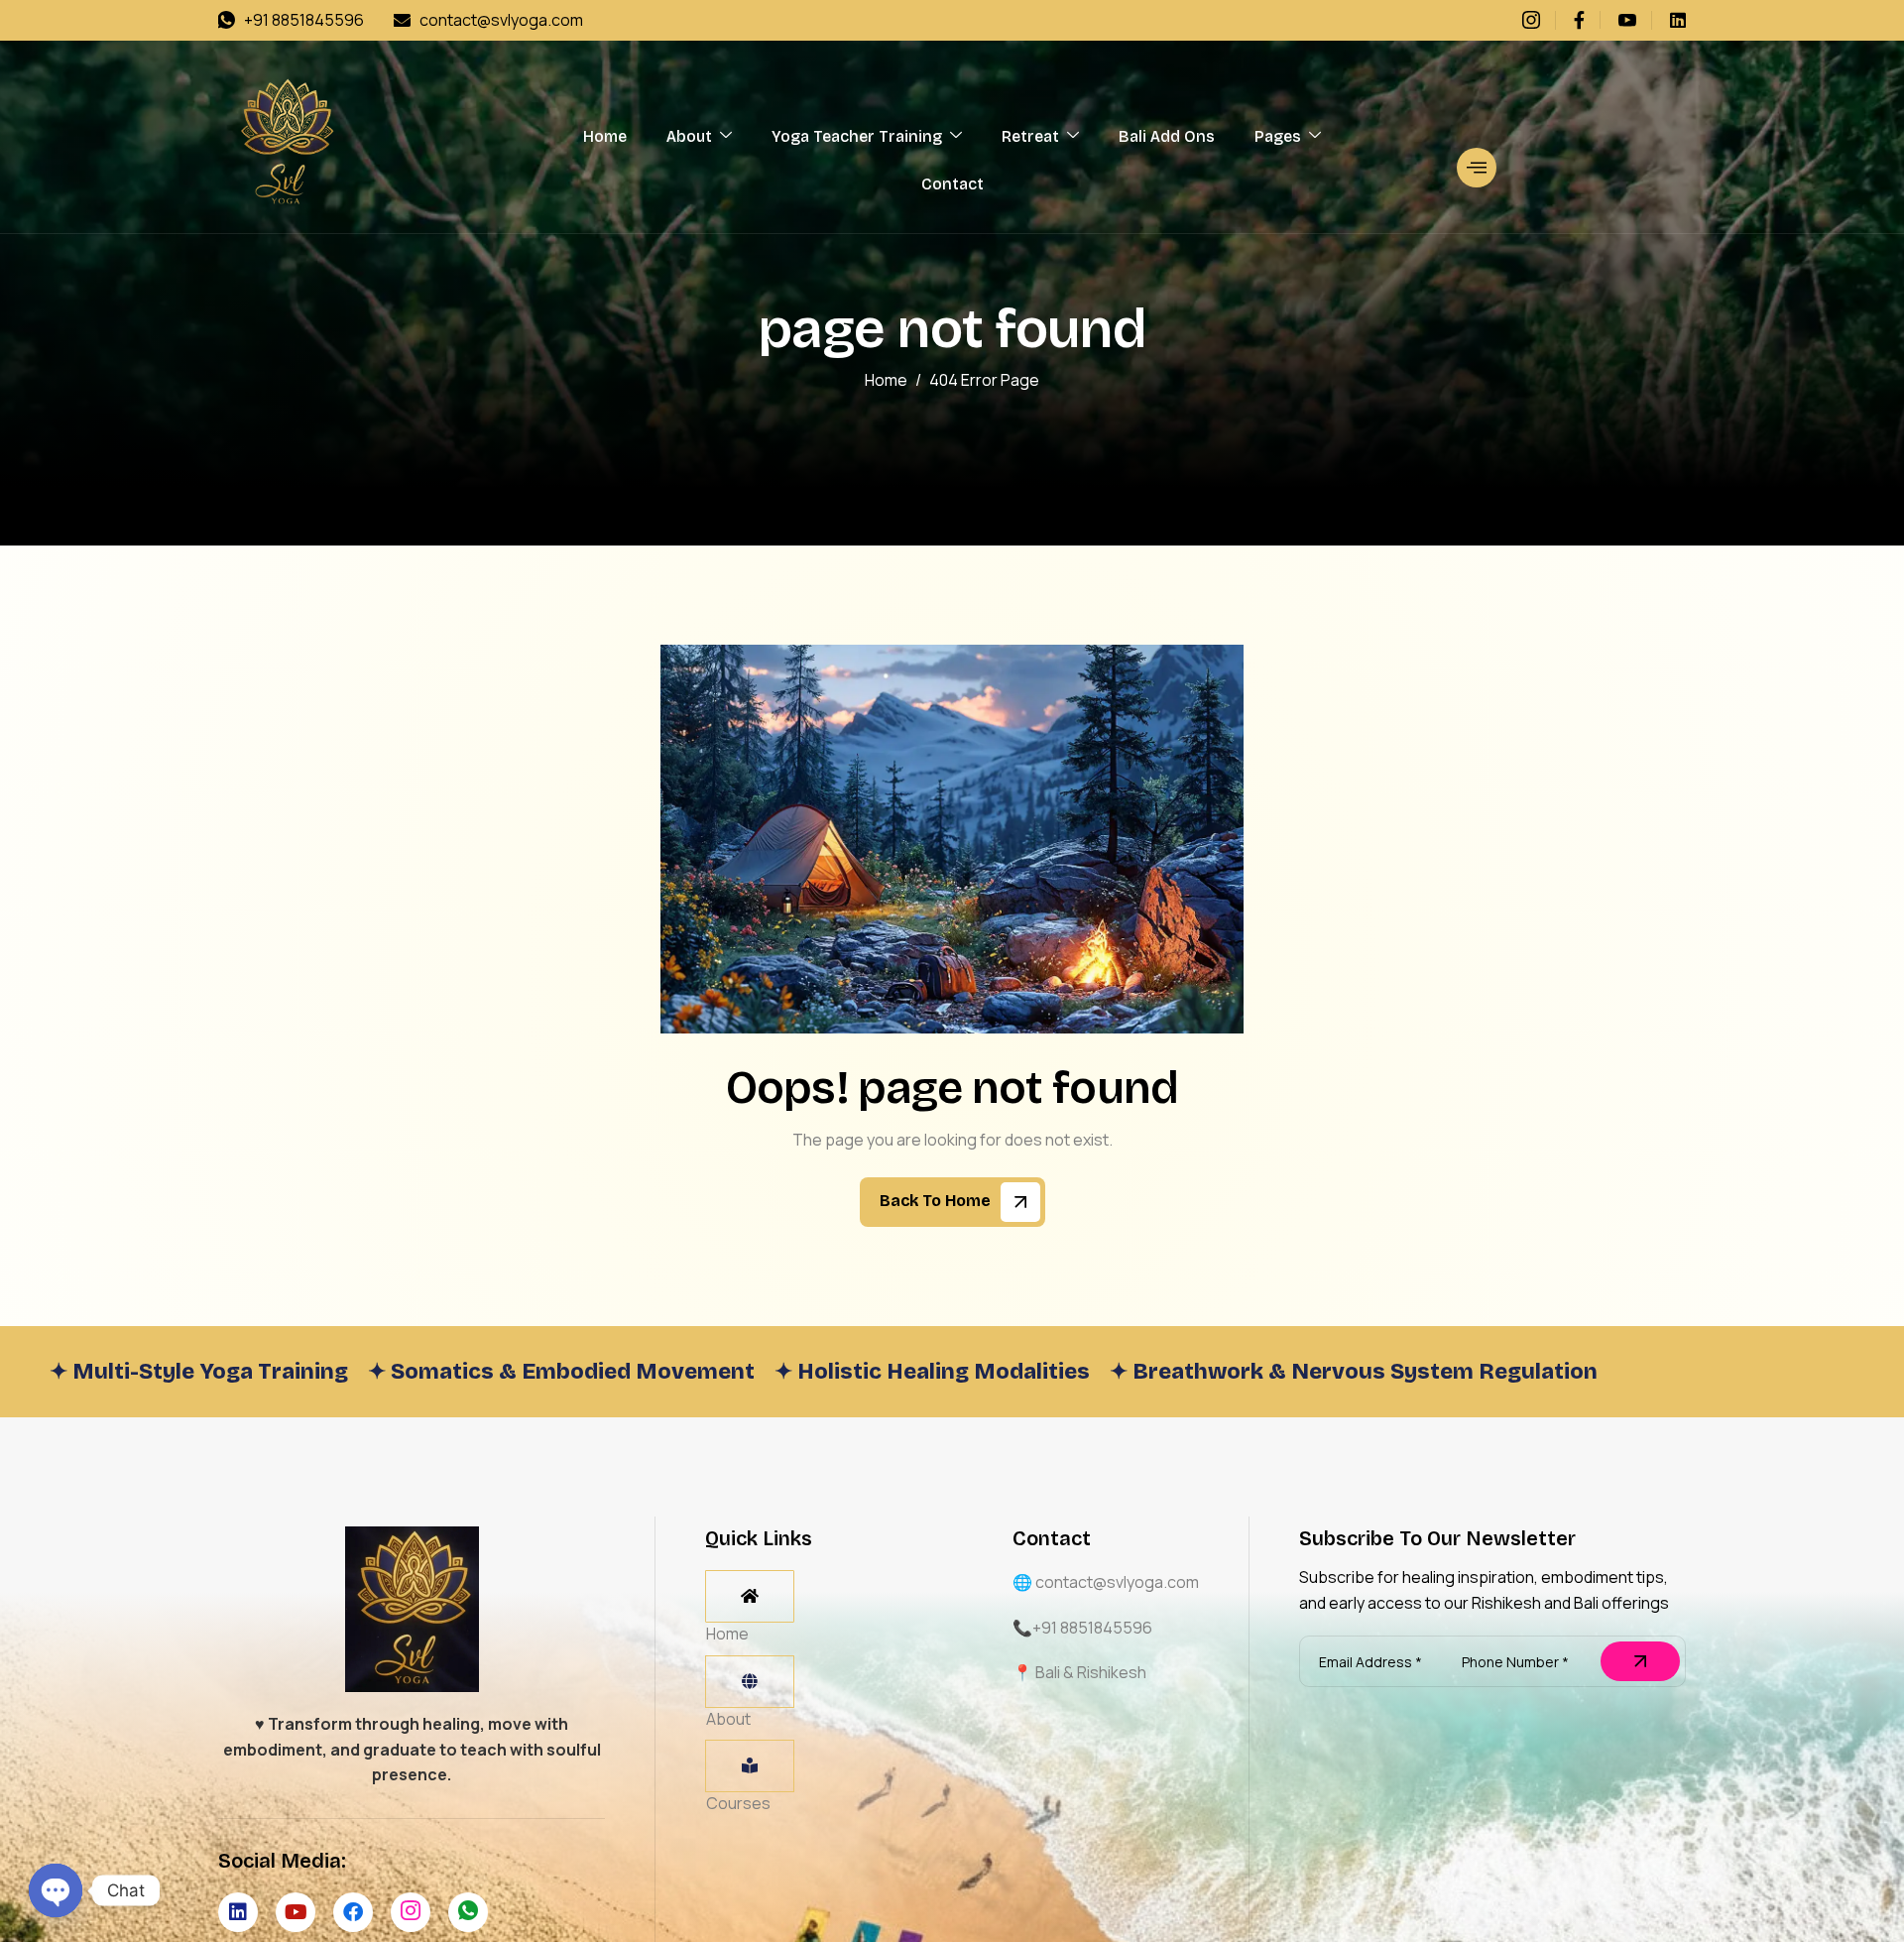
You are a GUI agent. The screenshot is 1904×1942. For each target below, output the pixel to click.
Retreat (1030, 136)
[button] (1477, 168)
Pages (1278, 136)
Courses (738, 1803)
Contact (952, 184)
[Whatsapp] (468, 1912)
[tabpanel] (808, 1590)
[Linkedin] (1678, 20)
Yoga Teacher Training (857, 136)
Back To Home (937, 1201)
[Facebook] (1587, 20)
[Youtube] (1635, 20)
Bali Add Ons (1167, 136)
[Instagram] (1539, 20)
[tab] (750, 1596)
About (689, 136)
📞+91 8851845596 (1082, 1628)
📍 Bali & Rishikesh (1079, 1672)
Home (605, 136)
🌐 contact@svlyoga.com (1106, 1582)
